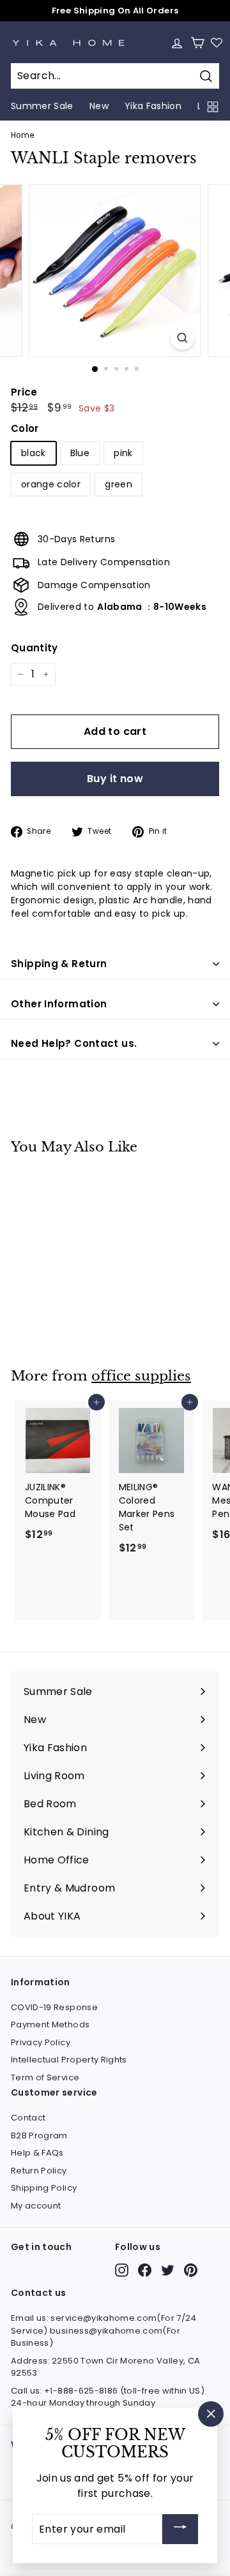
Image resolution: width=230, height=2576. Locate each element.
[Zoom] (182, 338)
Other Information (59, 1004)
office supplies (141, 1376)
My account (36, 2206)
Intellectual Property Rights (69, 2060)
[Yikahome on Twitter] (168, 2270)
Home (22, 135)
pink (123, 453)
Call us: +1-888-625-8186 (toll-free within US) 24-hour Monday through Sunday (108, 2397)
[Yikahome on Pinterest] (191, 2270)
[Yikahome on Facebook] (145, 2270)
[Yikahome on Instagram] (122, 2270)
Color (25, 428)
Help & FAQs (37, 2153)
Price (24, 392)
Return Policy (39, 2171)
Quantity (34, 648)
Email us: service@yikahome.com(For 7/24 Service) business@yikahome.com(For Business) (104, 2330)
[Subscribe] (180, 2529)
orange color (51, 484)
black (34, 453)
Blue (80, 453)
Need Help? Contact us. (74, 1043)
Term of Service (45, 2077)
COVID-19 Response (54, 2007)
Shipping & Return (59, 964)
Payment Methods (50, 2025)
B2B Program (39, 2136)
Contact (28, 2118)
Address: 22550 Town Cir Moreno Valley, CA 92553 (105, 2367)
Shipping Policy (44, 2188)
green (119, 484)
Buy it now (115, 779)
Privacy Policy (41, 2042)
